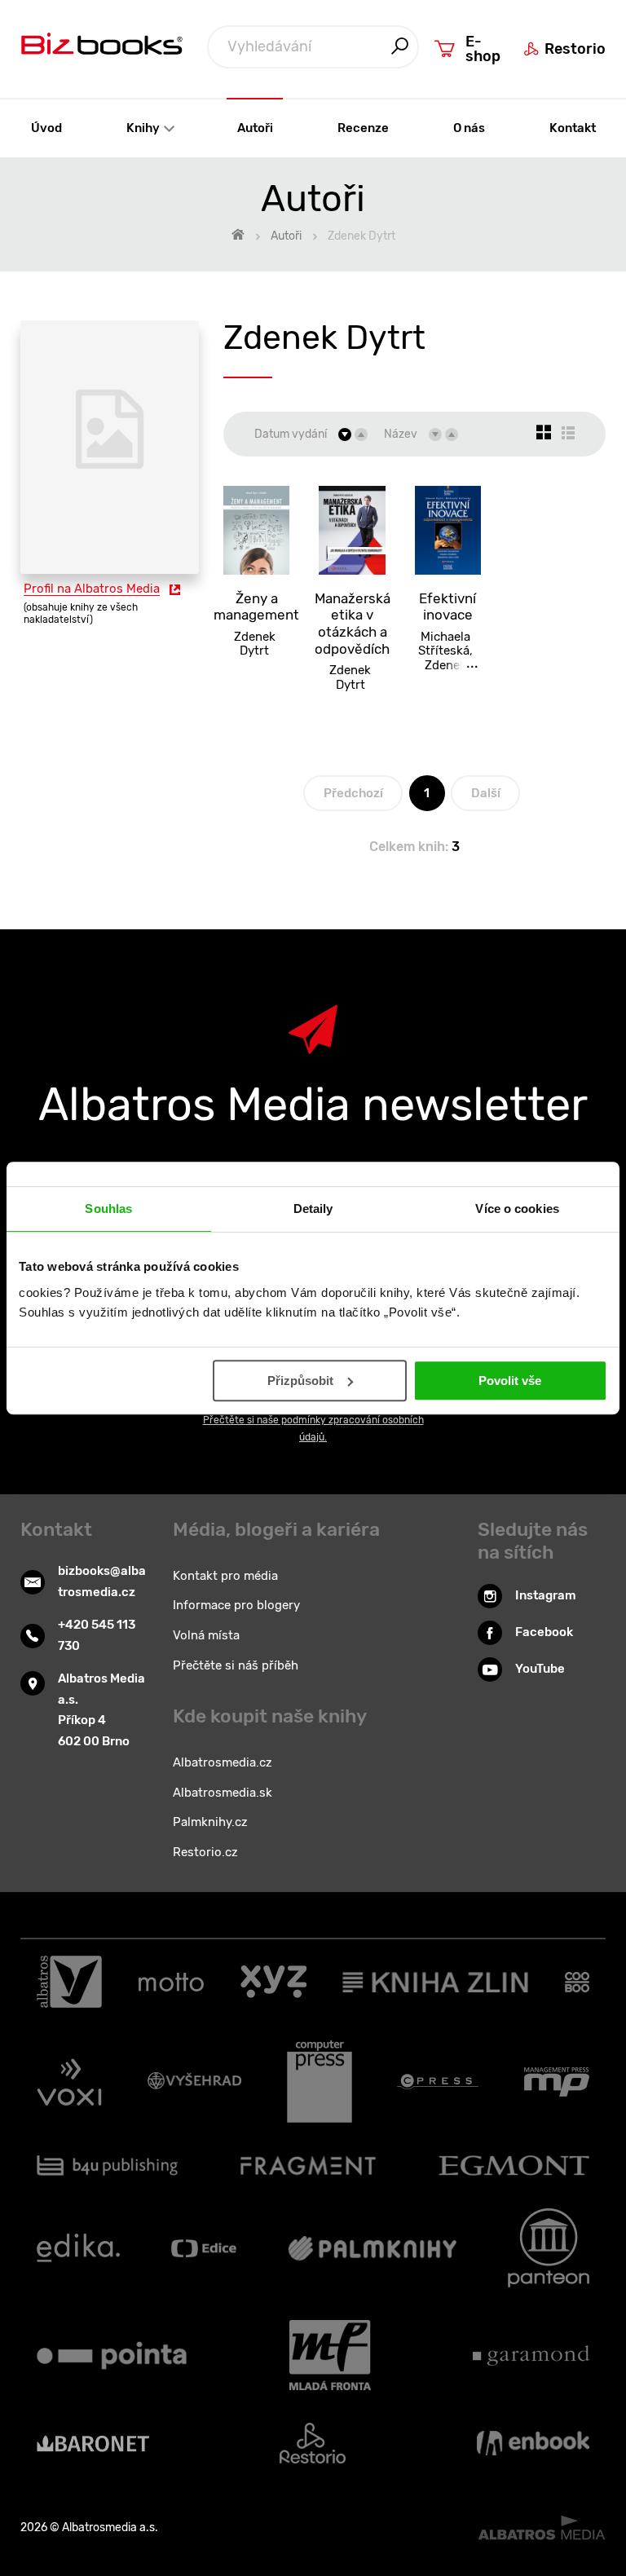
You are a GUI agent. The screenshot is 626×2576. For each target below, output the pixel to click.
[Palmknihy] (373, 2248)
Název (401, 434)
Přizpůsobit (300, 1381)
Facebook (544, 1632)
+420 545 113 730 (97, 1635)
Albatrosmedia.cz (223, 1762)
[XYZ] (273, 1982)
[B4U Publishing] (107, 2166)
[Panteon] (549, 2248)
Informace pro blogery (236, 1605)
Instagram (546, 1595)
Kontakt (573, 128)
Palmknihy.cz (210, 1822)
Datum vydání (291, 434)
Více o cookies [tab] (517, 1209)
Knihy (144, 128)
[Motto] (171, 1982)
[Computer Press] (320, 2082)
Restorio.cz (205, 1852)
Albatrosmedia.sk (223, 1793)
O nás (469, 128)
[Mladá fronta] (330, 2355)
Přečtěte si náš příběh (236, 1665)
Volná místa (206, 1635)
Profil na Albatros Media (92, 589)
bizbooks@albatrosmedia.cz (102, 1581)
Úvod (46, 128)
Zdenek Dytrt (255, 644)
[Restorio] (313, 2443)
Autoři (255, 128)
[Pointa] (112, 2355)
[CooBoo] (578, 1982)
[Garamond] (531, 2355)
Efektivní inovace (447, 607)
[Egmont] (514, 2166)
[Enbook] (533, 2443)
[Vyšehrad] (195, 2082)
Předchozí (353, 793)
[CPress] (438, 2082)
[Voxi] (69, 2082)
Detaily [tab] (313, 1209)
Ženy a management (256, 607)
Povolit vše (510, 1381)
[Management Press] (557, 2082)
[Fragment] (309, 2166)
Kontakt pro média (225, 1576)
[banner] (102, 48)
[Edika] (78, 2248)
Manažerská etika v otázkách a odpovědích (353, 624)
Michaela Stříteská (444, 644)
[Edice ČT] (204, 2248)
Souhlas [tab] (108, 1209)
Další (486, 793)
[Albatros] (69, 1982)
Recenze (363, 128)
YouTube (540, 1669)
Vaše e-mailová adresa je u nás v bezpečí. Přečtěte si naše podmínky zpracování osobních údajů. (313, 1420)
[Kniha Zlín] (435, 1982)
